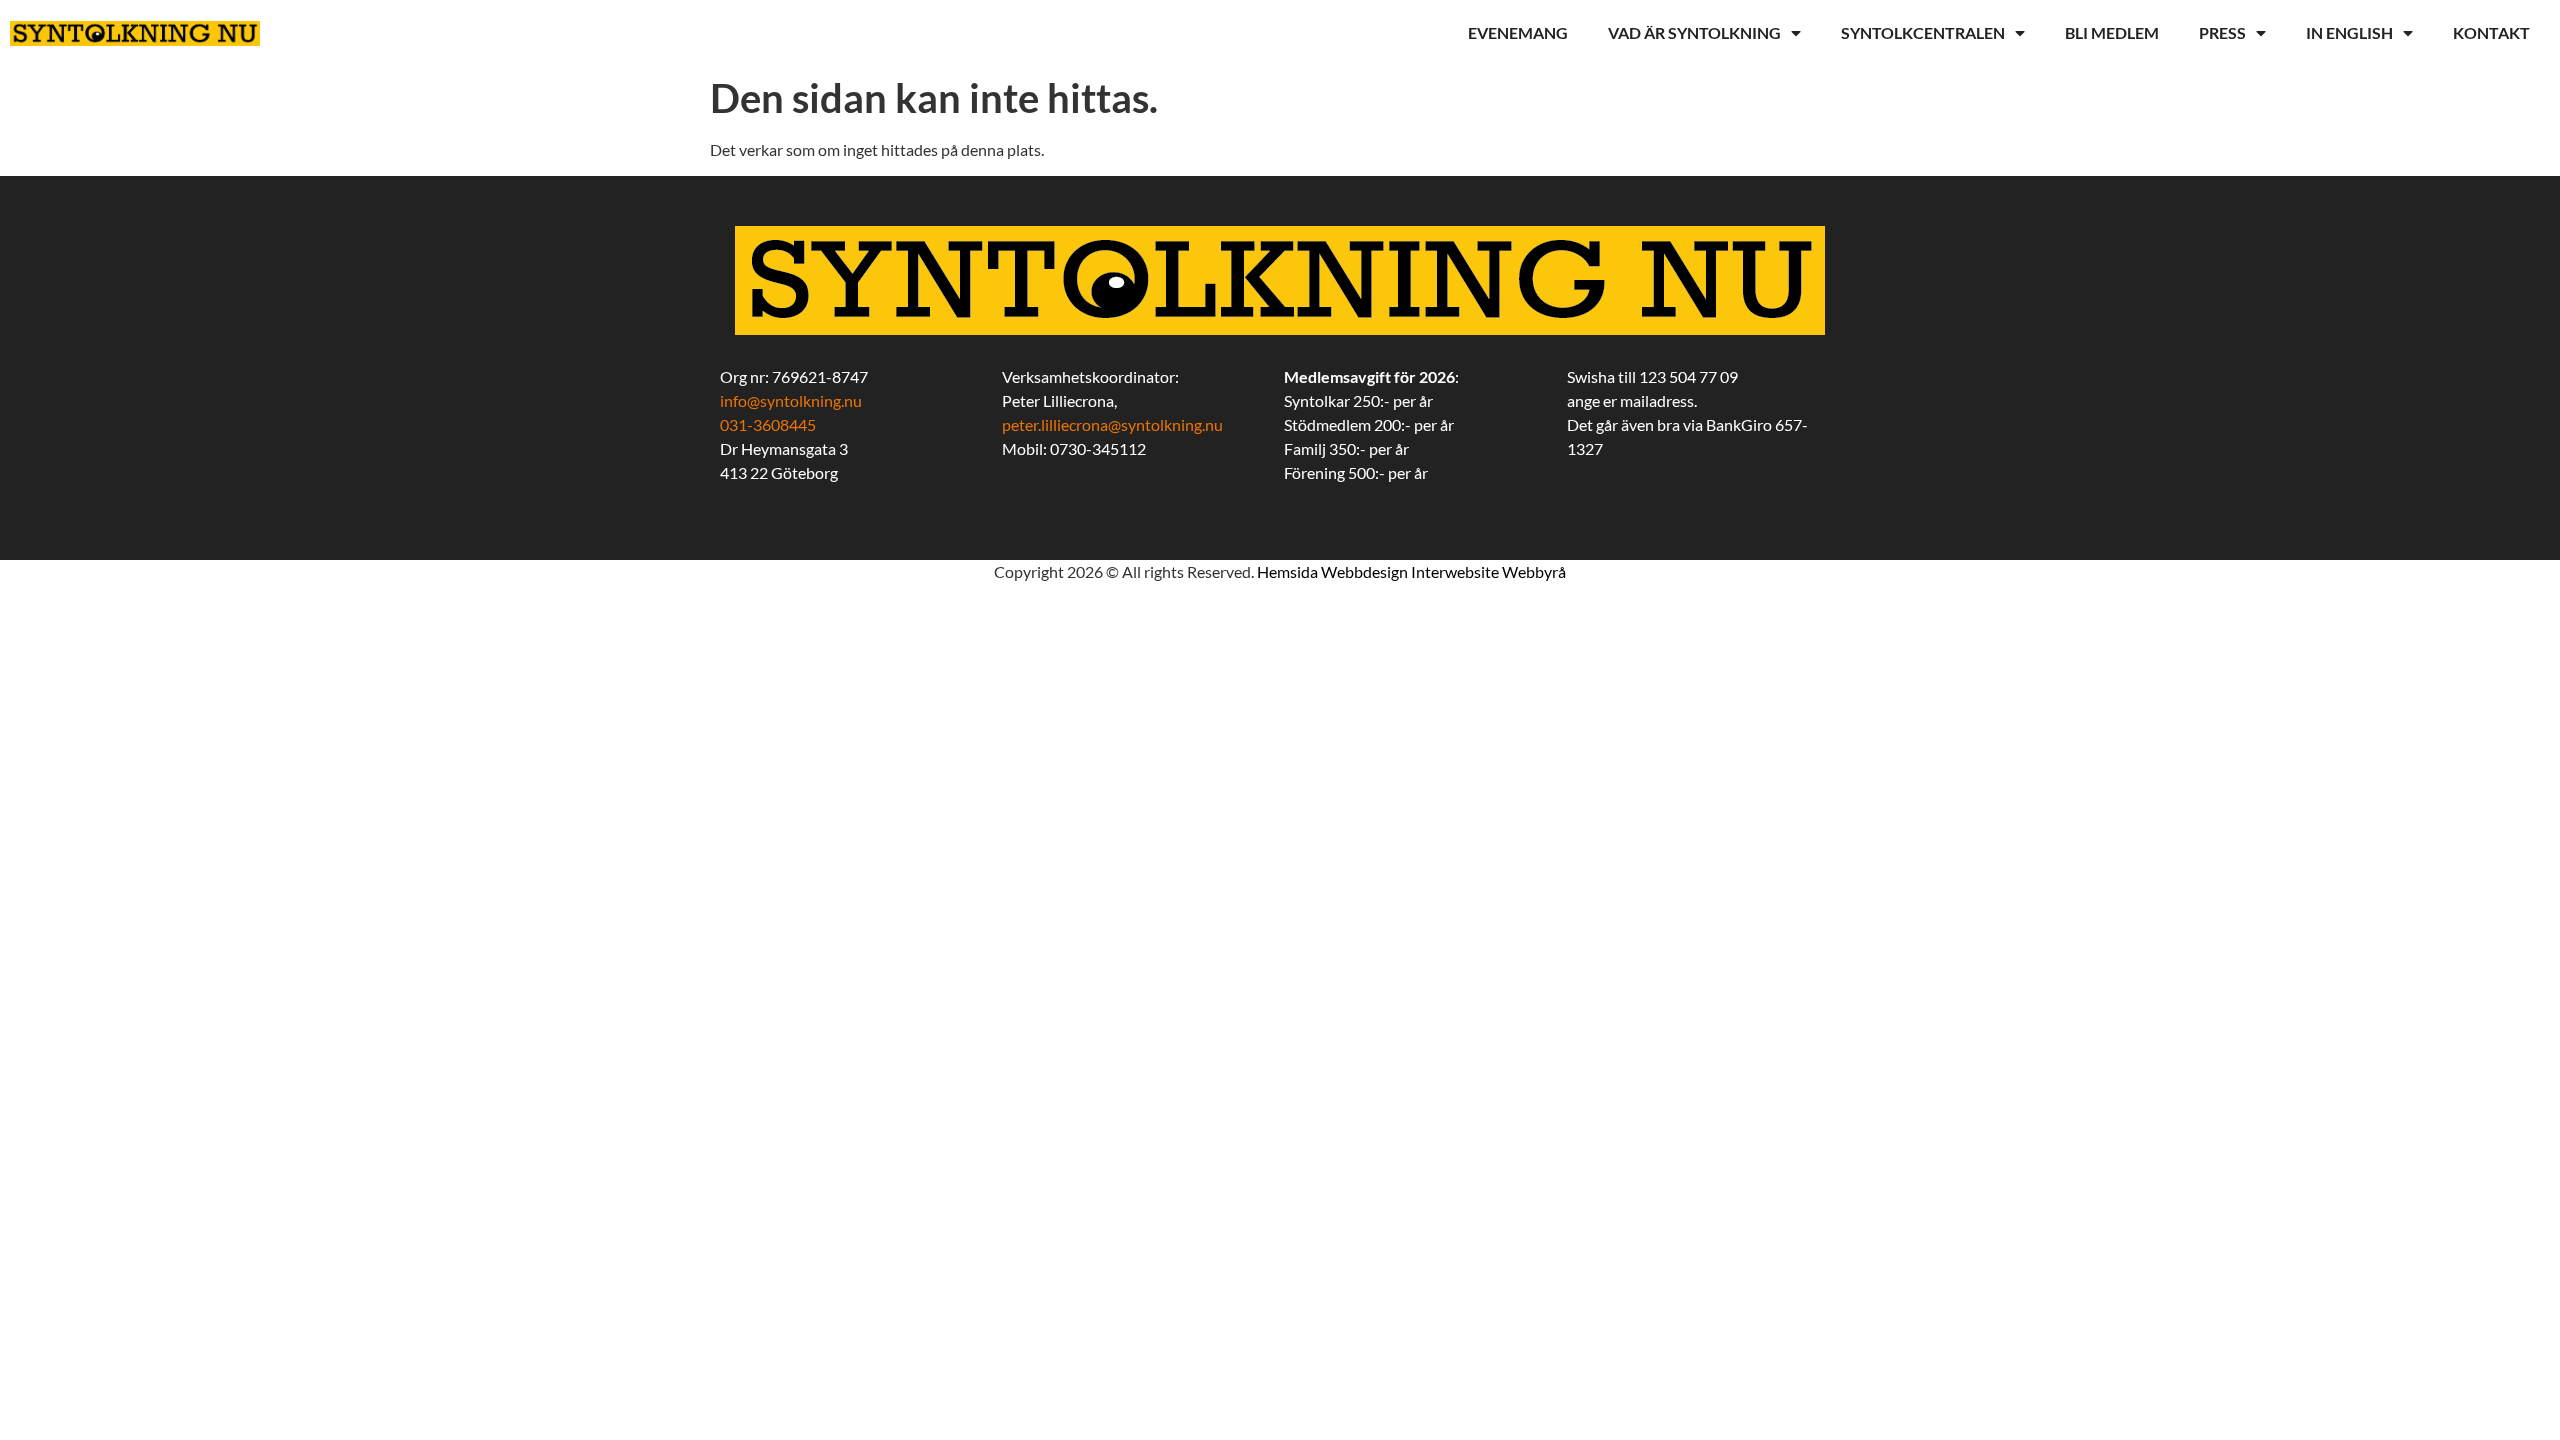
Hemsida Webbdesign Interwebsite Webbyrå (1411, 571)
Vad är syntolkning (1694, 32)
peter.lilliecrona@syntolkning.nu (1112, 424)
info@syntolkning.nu (791, 400)
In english (2349, 32)
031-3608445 (768, 424)
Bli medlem (2112, 32)
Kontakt (2491, 32)
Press (2222, 32)
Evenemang (1518, 32)
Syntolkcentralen (1923, 32)
